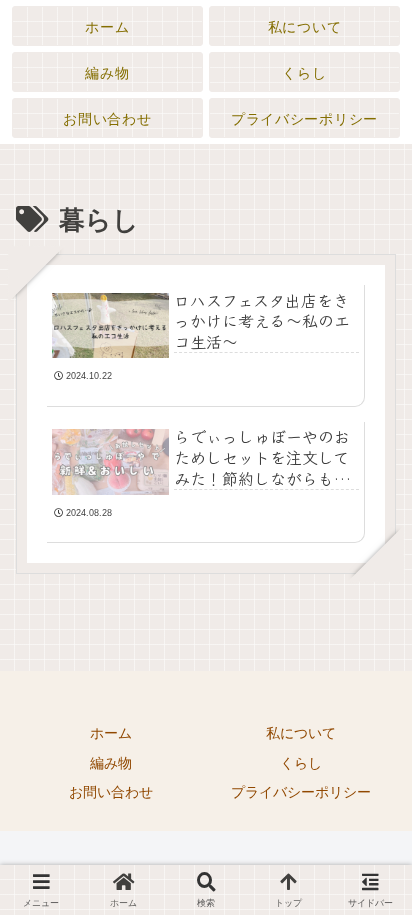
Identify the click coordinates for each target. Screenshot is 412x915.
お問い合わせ (111, 792)
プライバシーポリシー (301, 792)
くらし (301, 763)
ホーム (111, 733)
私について (301, 733)
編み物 (111, 763)
